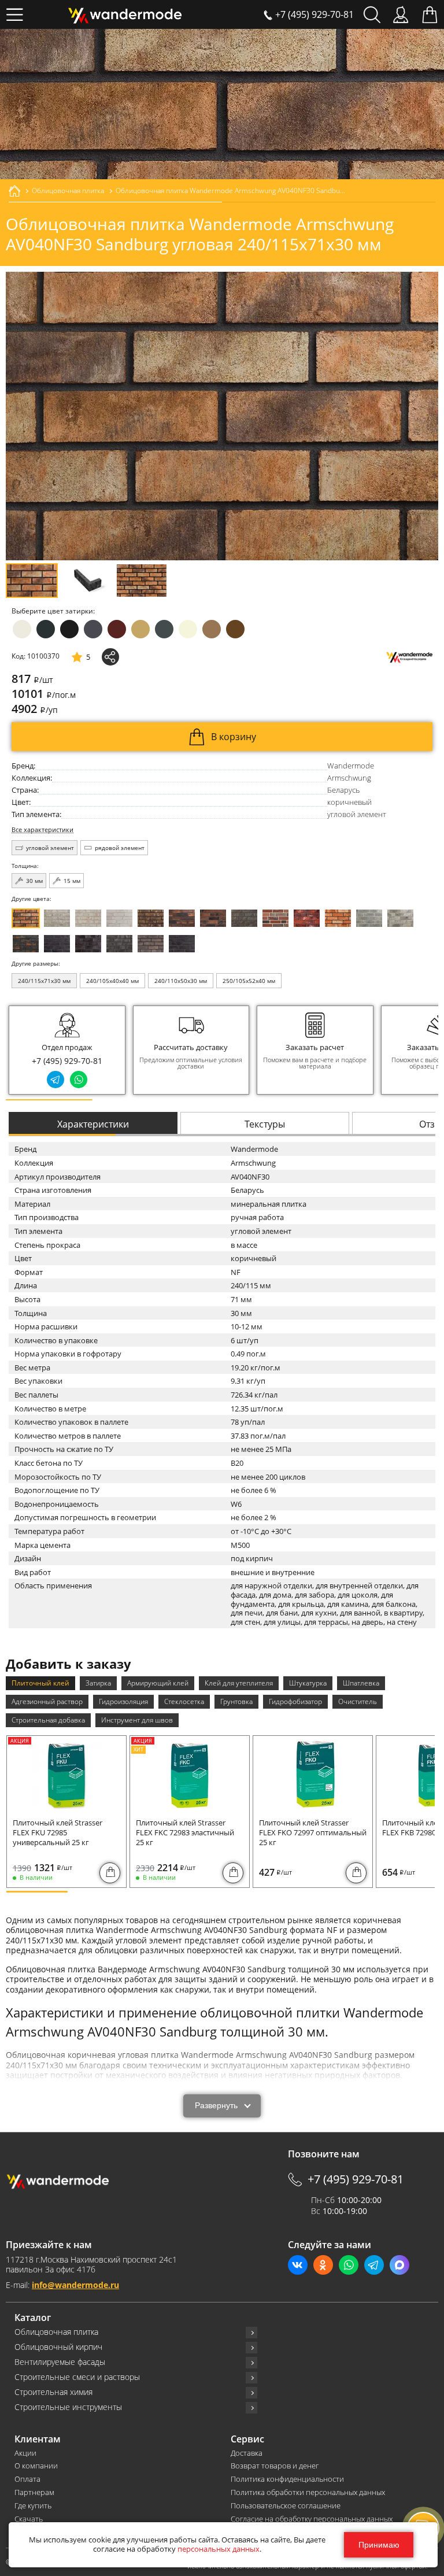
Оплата (27, 2479)
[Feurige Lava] (338, 918)
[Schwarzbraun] (244, 918)
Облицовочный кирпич (58, 2347)
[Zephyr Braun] (307, 918)
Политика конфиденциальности (287, 2479)
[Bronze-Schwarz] (151, 918)
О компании (36, 2466)
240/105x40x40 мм (112, 981)
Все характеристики (42, 830)
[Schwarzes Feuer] (26, 944)
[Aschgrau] (369, 918)
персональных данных (219, 2549)
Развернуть (216, 2106)
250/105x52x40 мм (249, 981)
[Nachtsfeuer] (182, 918)
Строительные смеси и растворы (77, 2377)
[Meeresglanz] (119, 944)
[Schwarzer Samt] (57, 944)
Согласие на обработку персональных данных (312, 2519)
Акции (25, 2453)
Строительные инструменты (68, 2407)
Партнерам (34, 2492)
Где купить (33, 2506)
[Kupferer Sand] (213, 918)
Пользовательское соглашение (286, 2506)
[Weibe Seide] (119, 918)
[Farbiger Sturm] (275, 918)
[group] (191, 1050)
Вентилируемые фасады (60, 2362)
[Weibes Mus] (57, 918)
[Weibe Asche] (400, 918)
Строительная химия (53, 2392)
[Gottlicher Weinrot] (151, 944)
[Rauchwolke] (88, 918)
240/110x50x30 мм (181, 981)
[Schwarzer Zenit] (182, 944)
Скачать (29, 2519)
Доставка (247, 2453)
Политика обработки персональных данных (308, 2492)
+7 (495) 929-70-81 (67, 1061)
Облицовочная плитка (56, 2332)
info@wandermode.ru (75, 2285)
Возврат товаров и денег (275, 2466)
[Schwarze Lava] (88, 944)
